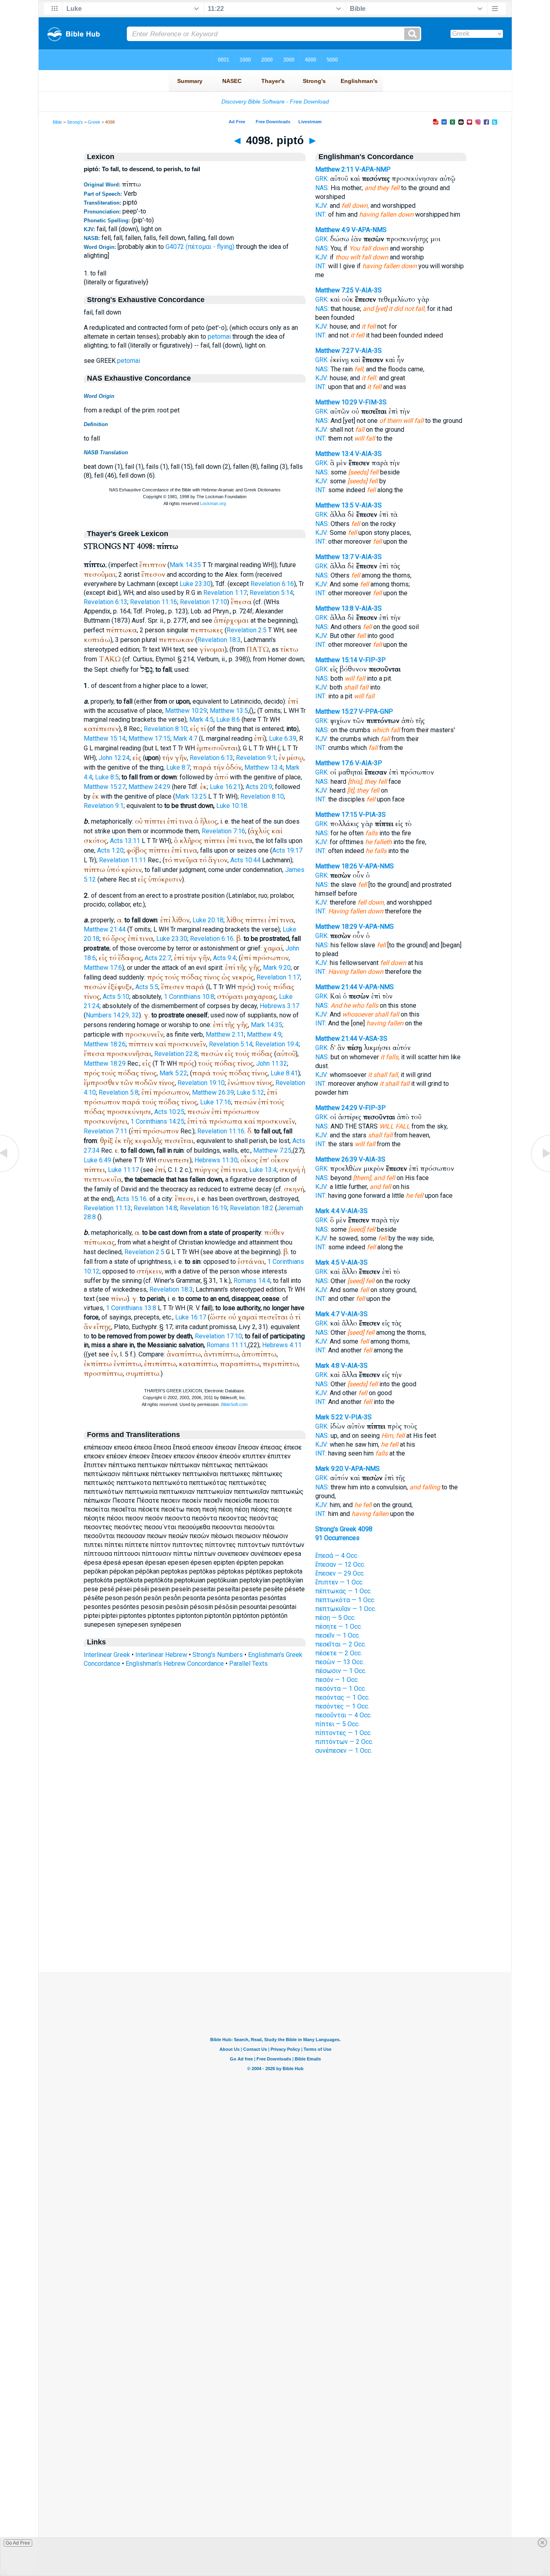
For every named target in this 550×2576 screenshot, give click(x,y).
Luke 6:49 (97, 1160)
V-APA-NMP (373, 169)
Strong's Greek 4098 (344, 1529)
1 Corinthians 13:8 (131, 1308)
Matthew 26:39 (213, 1092)
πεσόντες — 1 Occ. (342, 1706)
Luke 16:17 (191, 1317)
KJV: (322, 206)
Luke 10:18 (232, 806)
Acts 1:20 (110, 850)
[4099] (540, 1171)
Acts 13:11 (125, 841)
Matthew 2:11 (225, 1034)
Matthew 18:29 (105, 1063)
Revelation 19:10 (201, 1083)
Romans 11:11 (227, 1345)
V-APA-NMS (369, 230)
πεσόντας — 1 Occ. (342, 1697)
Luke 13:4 (263, 1170)
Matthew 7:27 (334, 351)
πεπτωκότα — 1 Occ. (345, 1600)
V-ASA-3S (373, 1038)
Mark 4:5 (201, 720)
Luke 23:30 (195, 584)
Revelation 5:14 (271, 593)
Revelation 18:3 (219, 640)
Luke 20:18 (208, 920)
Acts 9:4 (224, 958)
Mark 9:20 (277, 968)
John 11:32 (272, 1063)
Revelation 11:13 (107, 1208)
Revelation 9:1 (256, 758)
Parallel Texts (248, 1664)
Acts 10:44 (245, 860)
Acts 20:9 (259, 787)
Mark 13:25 (191, 796)
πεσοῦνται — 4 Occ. (343, 1715)
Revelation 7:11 (105, 1131)
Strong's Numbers (218, 1655)
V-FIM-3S (373, 402)
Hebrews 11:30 (216, 1160)
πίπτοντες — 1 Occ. (343, 1733)
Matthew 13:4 (264, 767)
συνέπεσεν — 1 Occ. (344, 1751)
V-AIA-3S (368, 290)
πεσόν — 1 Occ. (337, 1680)
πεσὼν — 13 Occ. (340, 1662)
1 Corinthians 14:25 (157, 1121)
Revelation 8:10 (165, 729)
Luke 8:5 (107, 777)
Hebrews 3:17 (279, 1006)
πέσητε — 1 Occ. (339, 1627)
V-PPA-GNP (376, 711)
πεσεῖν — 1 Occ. (338, 1635)
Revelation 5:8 (119, 1092)
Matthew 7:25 (272, 1150)
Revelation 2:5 (247, 630)
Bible (57, 122)
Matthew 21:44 (105, 929)
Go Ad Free (18, 2543)
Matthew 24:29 (149, 787)
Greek (94, 122)
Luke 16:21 (225, 787)
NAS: (322, 188)
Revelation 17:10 (204, 602)
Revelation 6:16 (272, 584)
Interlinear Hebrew (161, 1655)
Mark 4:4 (327, 1211)
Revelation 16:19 (204, 1208)
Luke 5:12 (250, 1092)
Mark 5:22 (173, 1073)
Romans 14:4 (252, 1281)
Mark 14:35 (185, 565)
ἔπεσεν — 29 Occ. (340, 1573)
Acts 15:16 (131, 1199)
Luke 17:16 (216, 1102)
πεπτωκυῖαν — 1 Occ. (346, 1609)
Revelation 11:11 (123, 860)
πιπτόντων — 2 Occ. (344, 1742)
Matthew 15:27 (105, 787)
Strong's (75, 122)
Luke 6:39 (283, 738)
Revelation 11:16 (154, 602)
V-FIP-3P (372, 660)
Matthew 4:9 (264, 1034)
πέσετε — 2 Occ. (339, 1653)
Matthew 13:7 (334, 557)
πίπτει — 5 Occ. (337, 1724)
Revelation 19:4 (277, 1044)
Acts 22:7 (158, 958)
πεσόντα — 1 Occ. (341, 1689)
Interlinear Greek (107, 1655)
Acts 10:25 (169, 1112)
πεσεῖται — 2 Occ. (341, 1644)
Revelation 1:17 (225, 593)
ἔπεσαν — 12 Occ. (340, 1564)
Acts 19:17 (287, 850)
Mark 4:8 (327, 1366)
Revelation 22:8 (176, 1054)
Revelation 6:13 (105, 602)
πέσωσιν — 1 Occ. (341, 1671)
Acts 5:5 (147, 987)
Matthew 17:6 (103, 968)
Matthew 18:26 (105, 1044)
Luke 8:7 (178, 767)
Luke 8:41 (284, 1073)
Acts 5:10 (116, 997)
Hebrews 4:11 (282, 1345)
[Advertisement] (275, 1923)
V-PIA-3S (372, 815)
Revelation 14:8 (155, 1208)
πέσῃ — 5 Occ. (335, 1618)
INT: (321, 214)
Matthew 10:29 (186, 711)
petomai (219, 336)
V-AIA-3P (369, 763)
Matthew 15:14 (105, 738)
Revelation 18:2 (252, 1208)
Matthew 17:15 (149, 738)
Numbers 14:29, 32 (112, 1015)
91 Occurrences (337, 1538)
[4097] (10, 1171)
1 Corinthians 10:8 (189, 997)
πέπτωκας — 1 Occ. (343, 1591)
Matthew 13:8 (334, 608)
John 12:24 (114, 758)
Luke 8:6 (228, 720)
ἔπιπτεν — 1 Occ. (339, 1582)
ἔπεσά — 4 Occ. (337, 1556)
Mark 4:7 (185, 738)
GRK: (322, 179)
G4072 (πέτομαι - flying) (200, 247)
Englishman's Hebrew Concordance (175, 1664)
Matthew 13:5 (229, 711)
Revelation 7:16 (223, 831)
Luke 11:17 (123, 1170)
